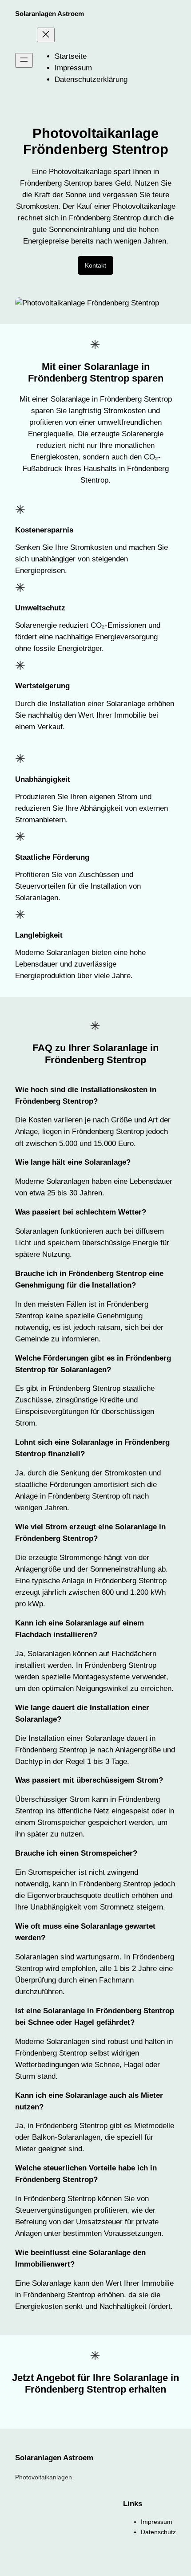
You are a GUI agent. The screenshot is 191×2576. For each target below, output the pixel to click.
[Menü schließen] (46, 35)
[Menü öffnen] (24, 60)
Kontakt (95, 265)
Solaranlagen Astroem (50, 14)
